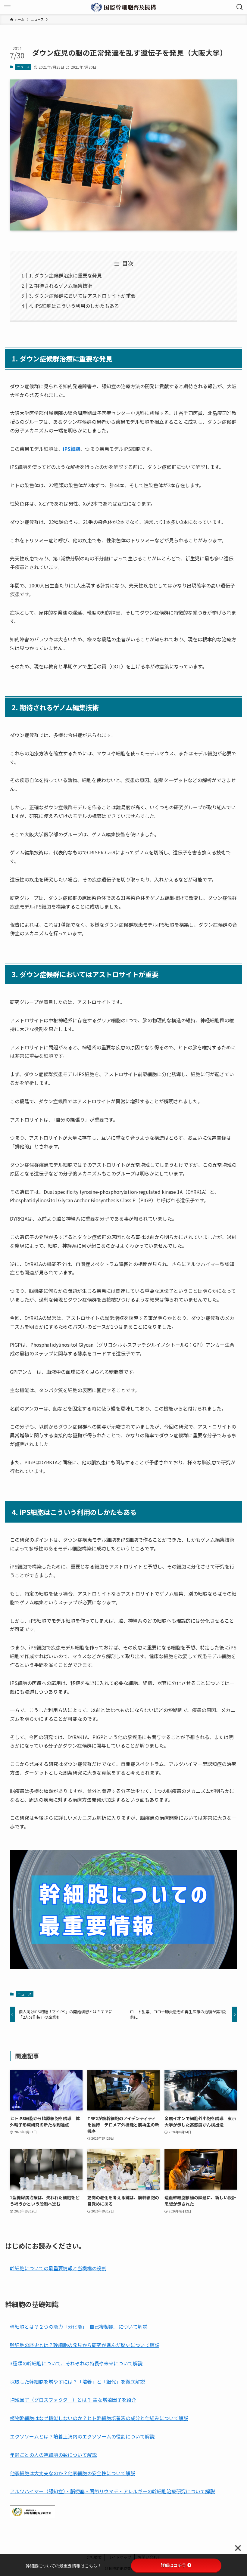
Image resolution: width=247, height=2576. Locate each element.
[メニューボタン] (7, 7)
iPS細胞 (72, 449)
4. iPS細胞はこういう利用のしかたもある (74, 306)
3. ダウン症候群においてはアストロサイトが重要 (82, 296)
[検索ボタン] (240, 7)
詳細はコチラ (174, 2565)
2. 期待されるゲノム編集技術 (61, 286)
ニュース (23, 67)
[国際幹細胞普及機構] (124, 7)
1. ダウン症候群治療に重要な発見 (66, 275)
